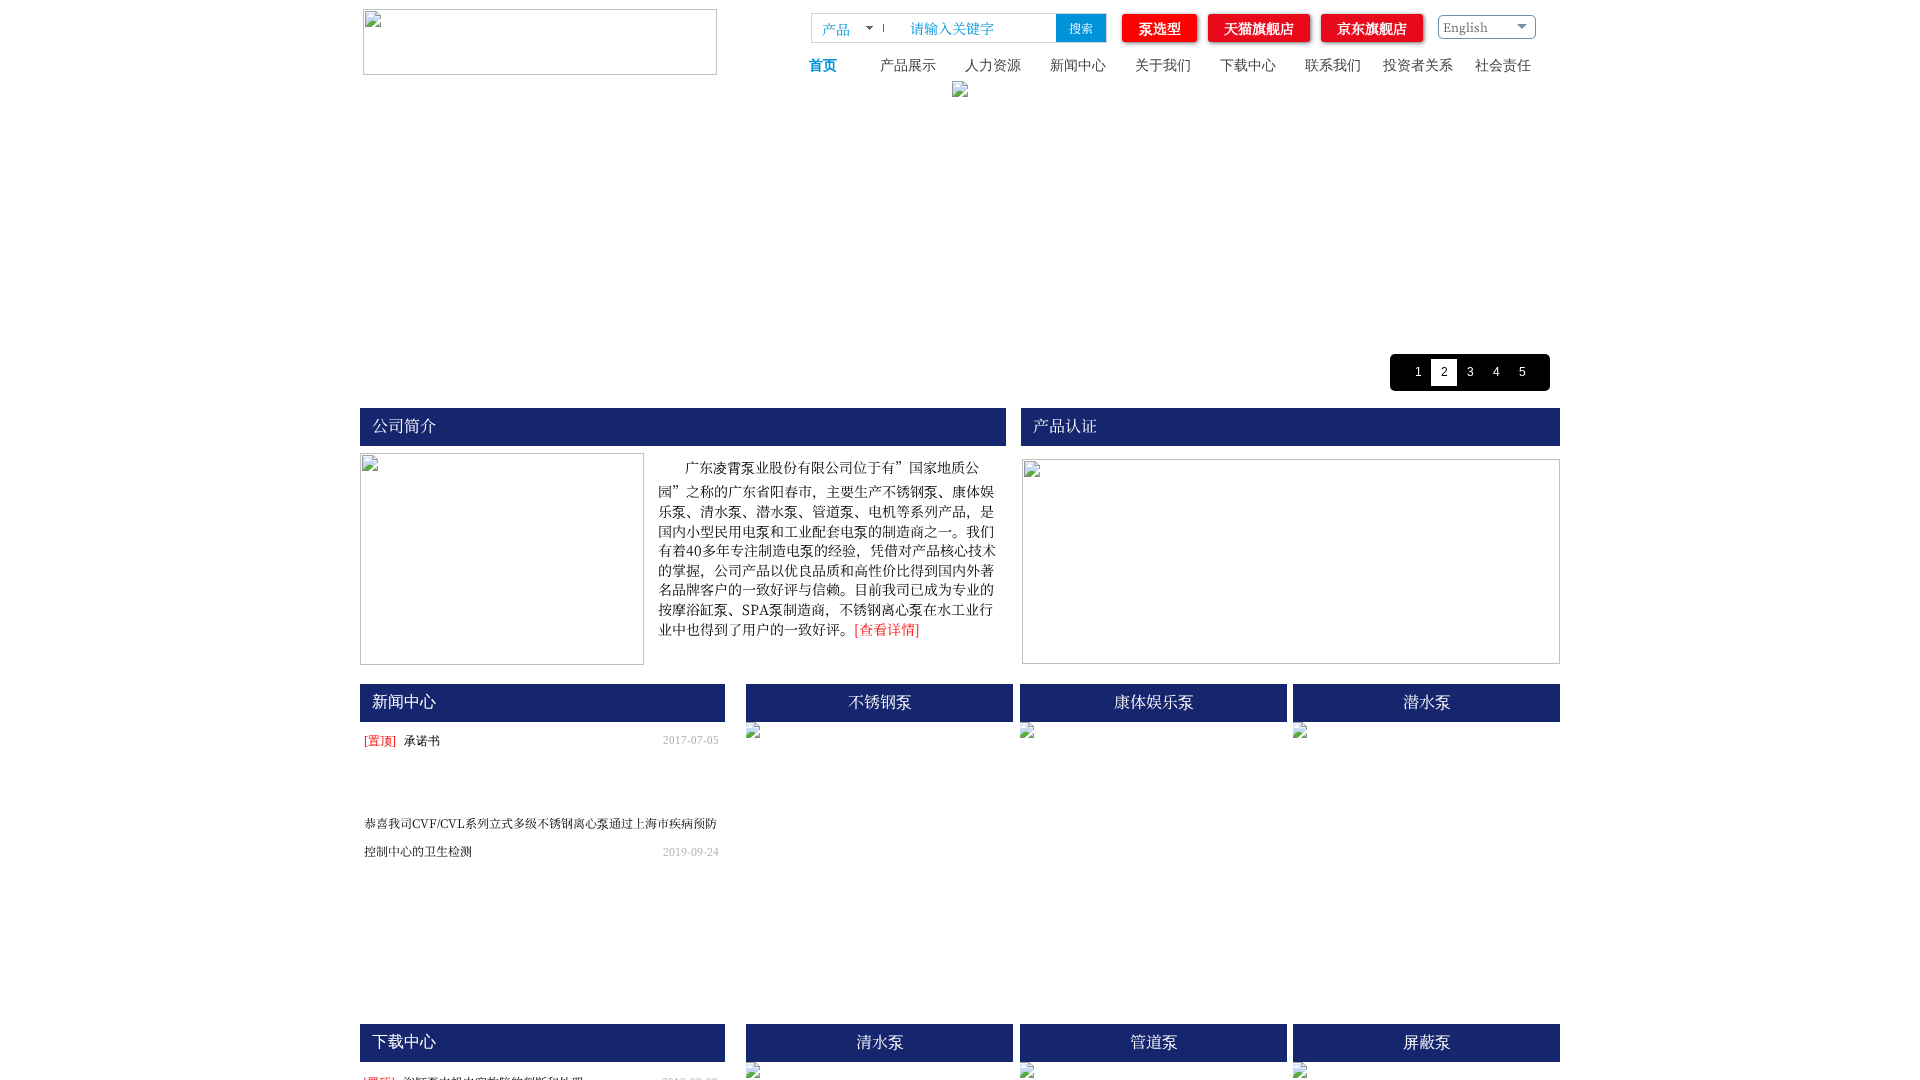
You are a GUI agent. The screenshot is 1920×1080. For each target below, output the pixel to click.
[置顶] (380, 741)
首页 (823, 65)
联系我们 (1333, 65)
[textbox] (979, 28)
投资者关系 (1418, 65)
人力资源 (993, 65)
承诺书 (422, 741)
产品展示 (908, 65)
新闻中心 (1078, 65)
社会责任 (1503, 65)
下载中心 (1248, 65)
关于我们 (1163, 65)
